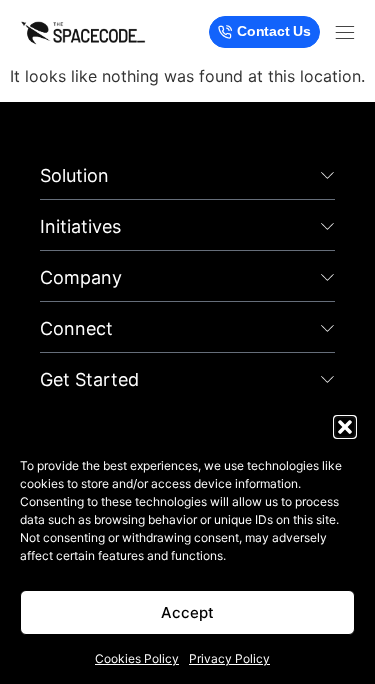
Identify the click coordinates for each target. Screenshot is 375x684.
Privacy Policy (229, 658)
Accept (187, 612)
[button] (345, 427)
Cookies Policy (137, 658)
